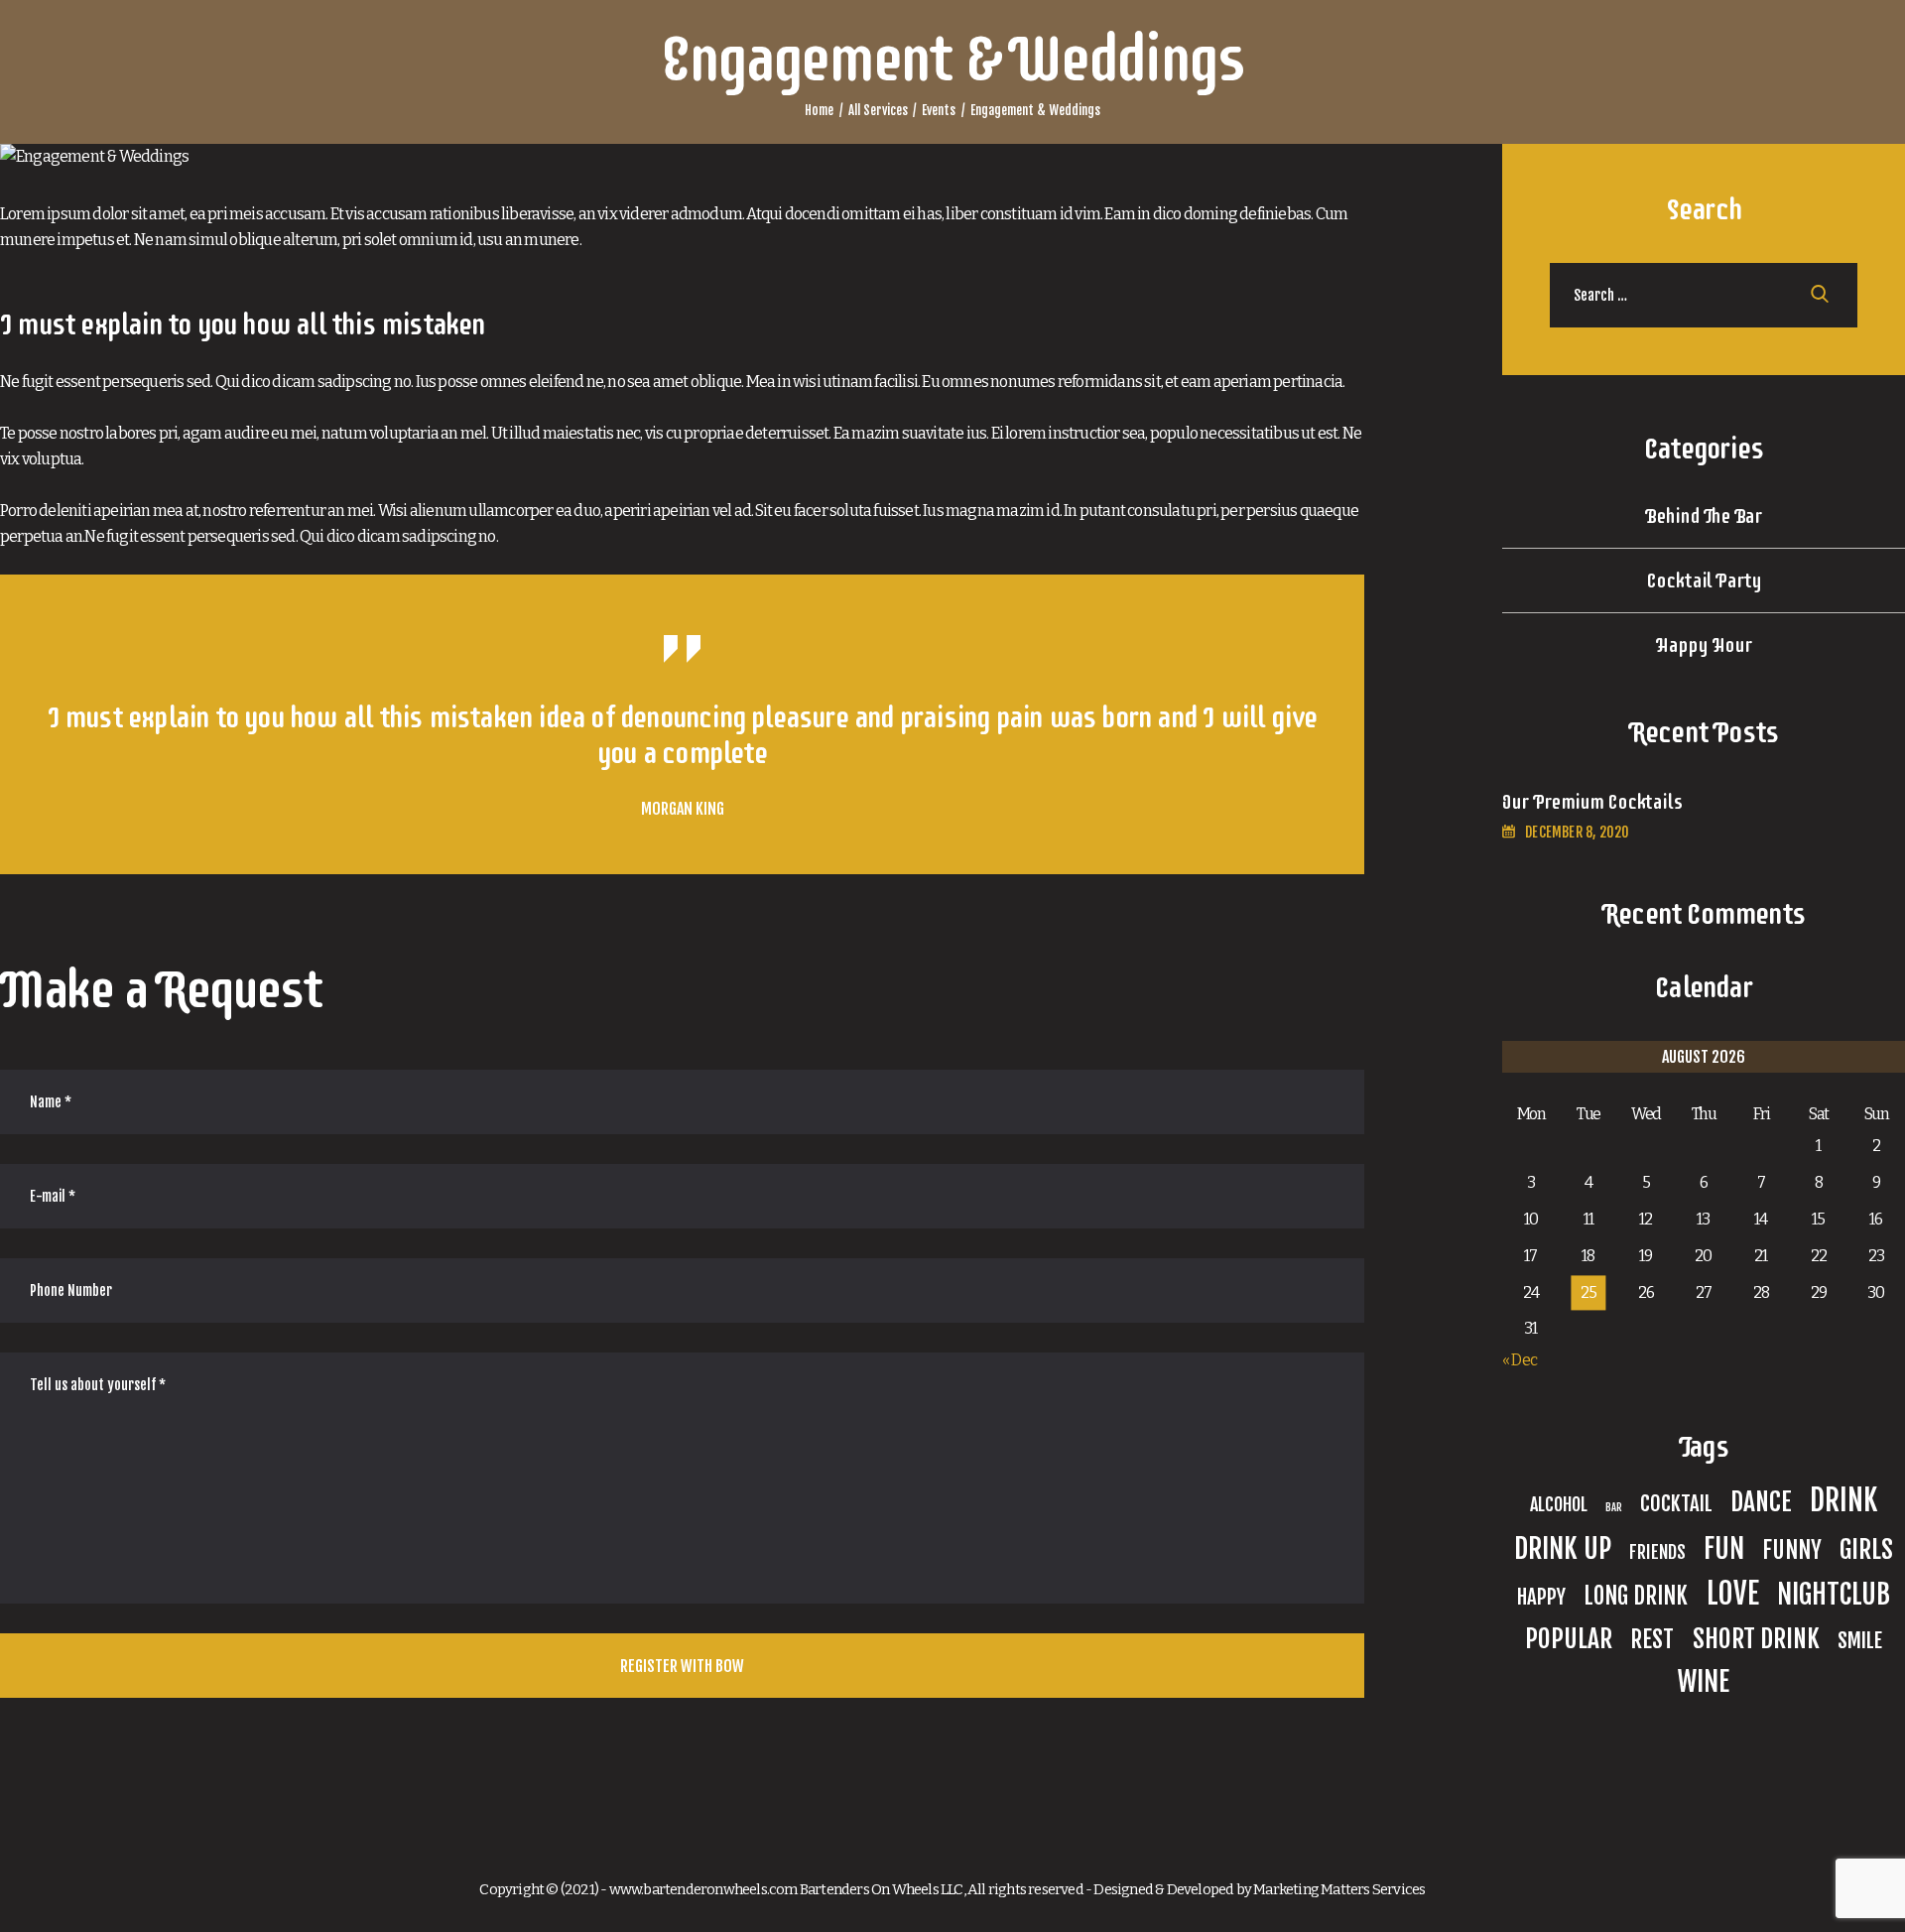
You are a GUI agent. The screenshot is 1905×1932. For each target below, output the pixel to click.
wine (1704, 1682)
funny (1792, 1550)
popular (1569, 1638)
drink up (1563, 1549)
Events (939, 110)
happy (1541, 1597)
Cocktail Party (1704, 580)
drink (1843, 1500)
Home (819, 110)
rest (1652, 1640)
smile (1860, 1640)
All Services (878, 110)
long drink (1636, 1596)
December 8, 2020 (1577, 832)
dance (1761, 1501)
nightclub (1834, 1595)
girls (1866, 1549)
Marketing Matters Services (1339, 1889)
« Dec (1520, 1360)
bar (1614, 1507)
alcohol (1559, 1504)
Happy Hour (1703, 645)
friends (1657, 1552)
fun (1724, 1549)
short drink (1756, 1638)
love (1733, 1594)
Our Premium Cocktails (1592, 802)
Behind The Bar (1704, 516)
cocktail (1676, 1503)
